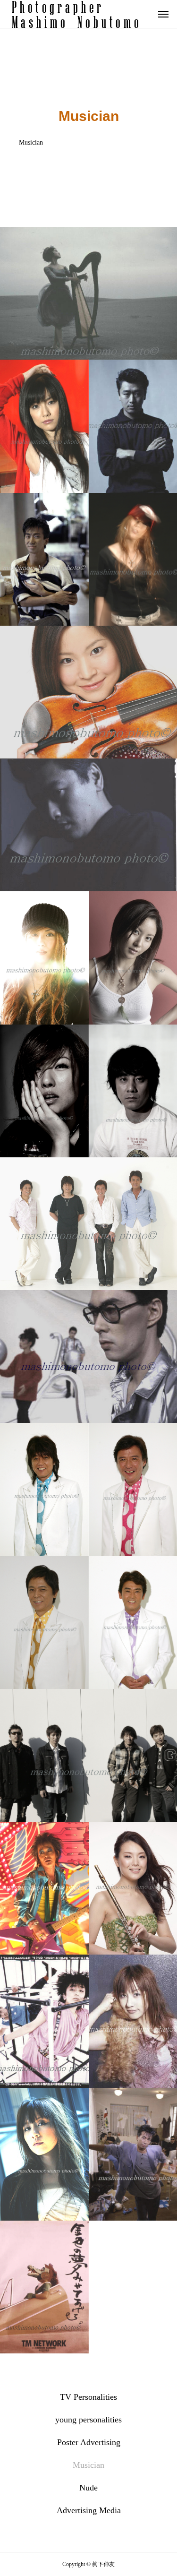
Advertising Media (89, 2510)
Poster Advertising (89, 2442)
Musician (88, 2465)
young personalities (88, 2420)
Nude (88, 2488)
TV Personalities (88, 2397)
